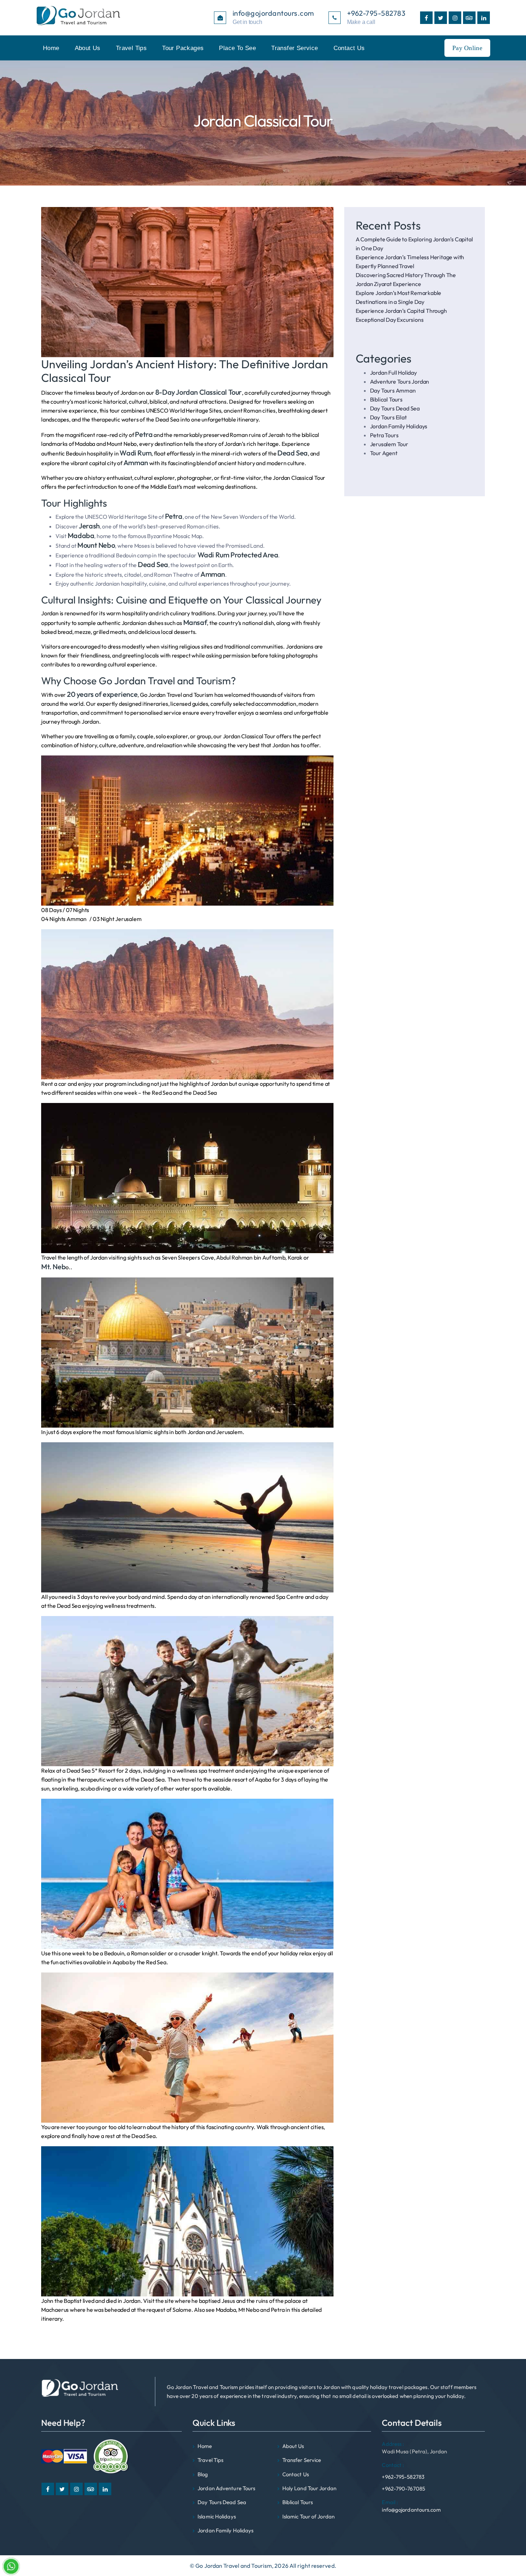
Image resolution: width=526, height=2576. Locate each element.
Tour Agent (384, 453)
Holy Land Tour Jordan (309, 2488)
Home (51, 48)
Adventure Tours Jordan (400, 381)
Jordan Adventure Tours (226, 2488)
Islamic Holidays (217, 2516)
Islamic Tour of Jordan (308, 2516)
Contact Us (349, 48)
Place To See (237, 48)
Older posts (55, 2333)
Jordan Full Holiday (393, 373)
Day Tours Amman (393, 390)
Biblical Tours (386, 399)
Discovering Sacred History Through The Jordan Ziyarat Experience (406, 279)
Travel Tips (131, 48)
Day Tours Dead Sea (395, 408)
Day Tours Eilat (388, 417)
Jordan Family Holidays (399, 426)
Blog (203, 2474)
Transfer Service (294, 48)
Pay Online (467, 48)
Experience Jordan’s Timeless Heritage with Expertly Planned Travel (410, 262)
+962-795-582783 (403, 2471)
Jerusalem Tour (389, 444)
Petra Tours (384, 435)
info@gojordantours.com (411, 2506)
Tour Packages (183, 48)
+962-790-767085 (403, 2489)
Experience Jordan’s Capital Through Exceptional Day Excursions (401, 315)
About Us (88, 48)
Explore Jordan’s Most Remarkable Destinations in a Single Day (399, 297)
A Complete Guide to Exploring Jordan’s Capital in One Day (414, 244)
